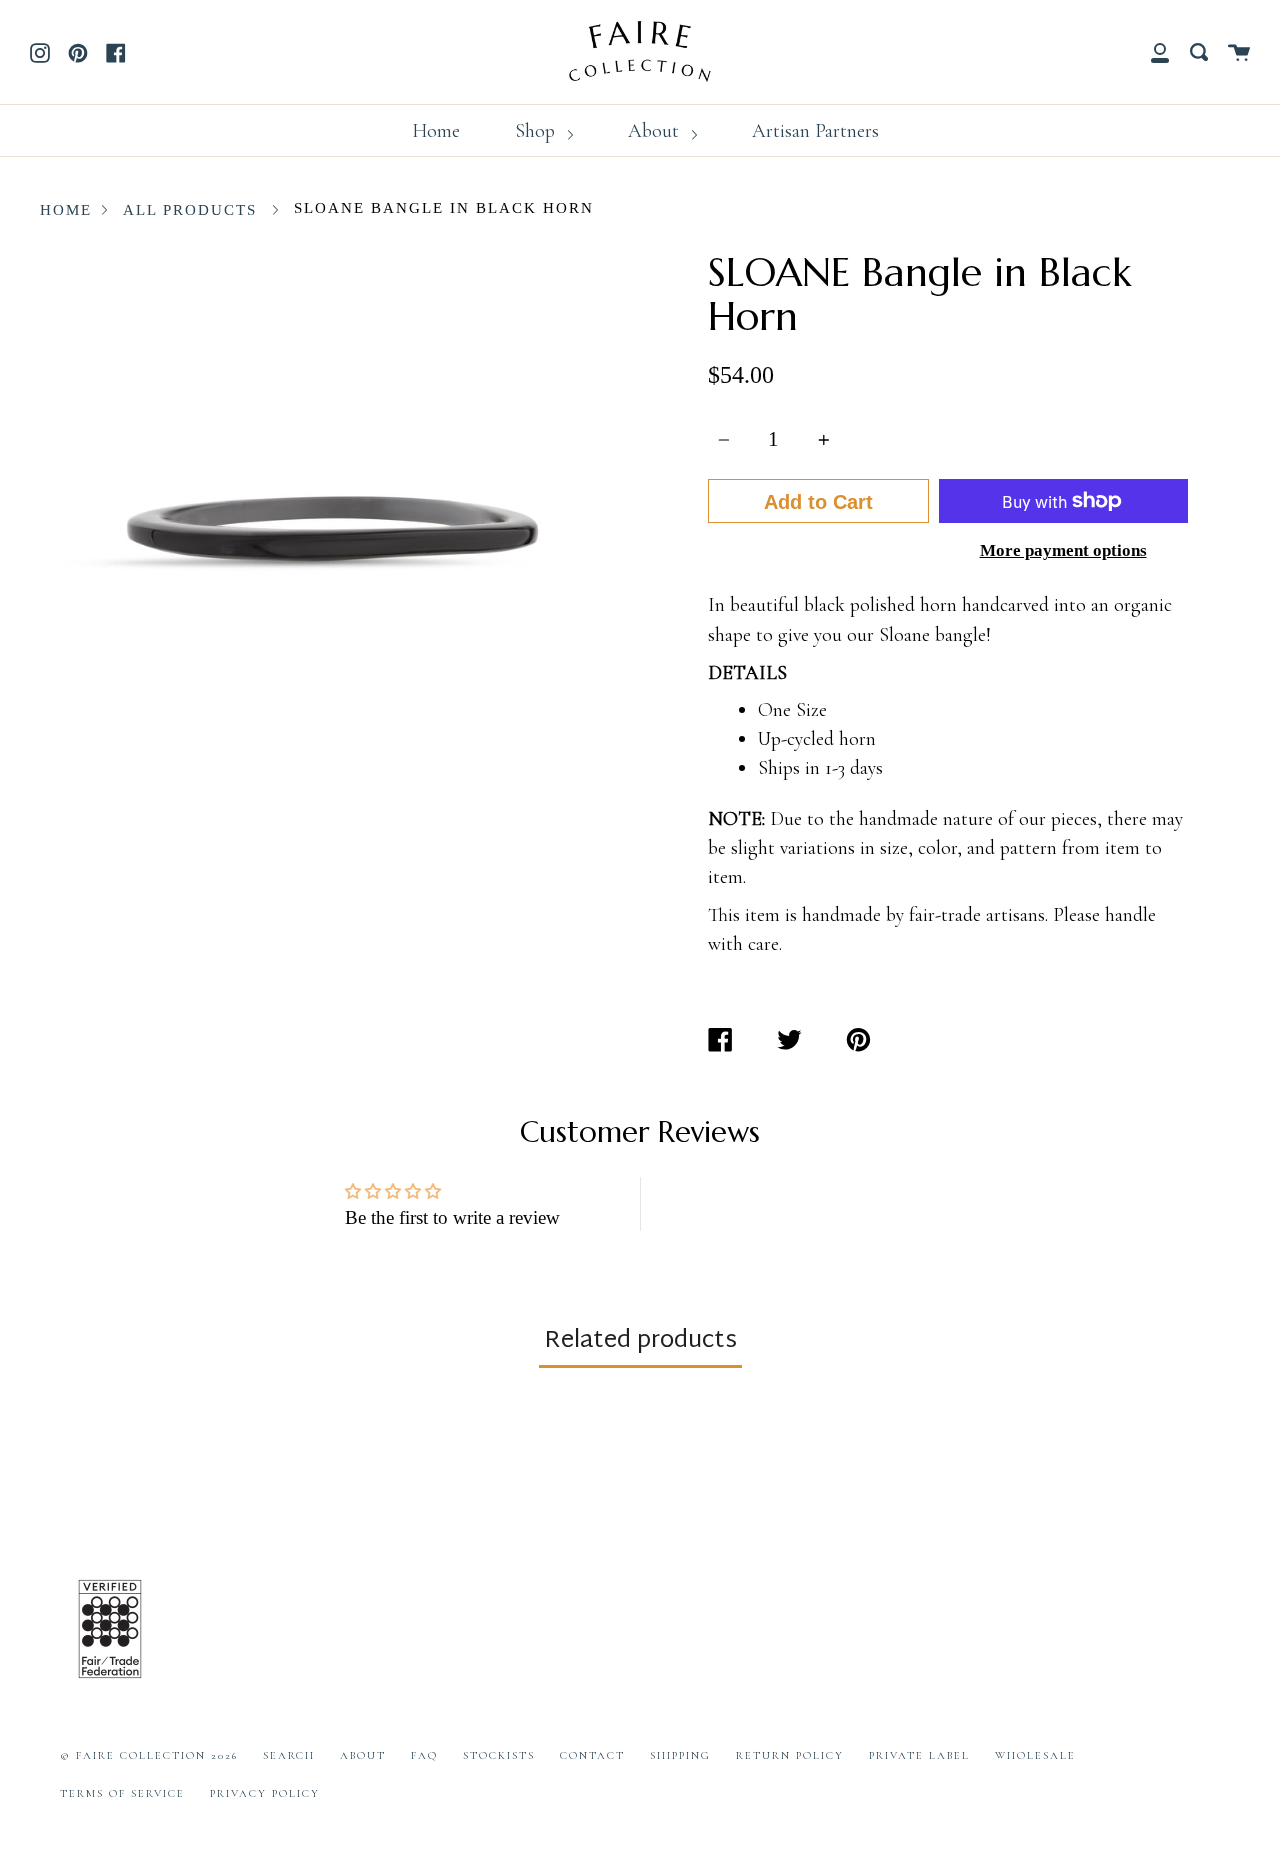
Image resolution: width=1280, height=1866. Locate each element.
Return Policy (790, 1755)
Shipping (680, 1755)
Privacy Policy (265, 1793)
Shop (537, 131)
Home (436, 131)
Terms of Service (122, 1793)
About (656, 131)
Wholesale (1035, 1755)
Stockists (499, 1755)
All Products (190, 210)
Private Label (919, 1755)
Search (289, 1755)
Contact (592, 1755)
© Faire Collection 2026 (149, 1755)
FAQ (424, 1755)
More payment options (1063, 550)
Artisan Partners (815, 131)
